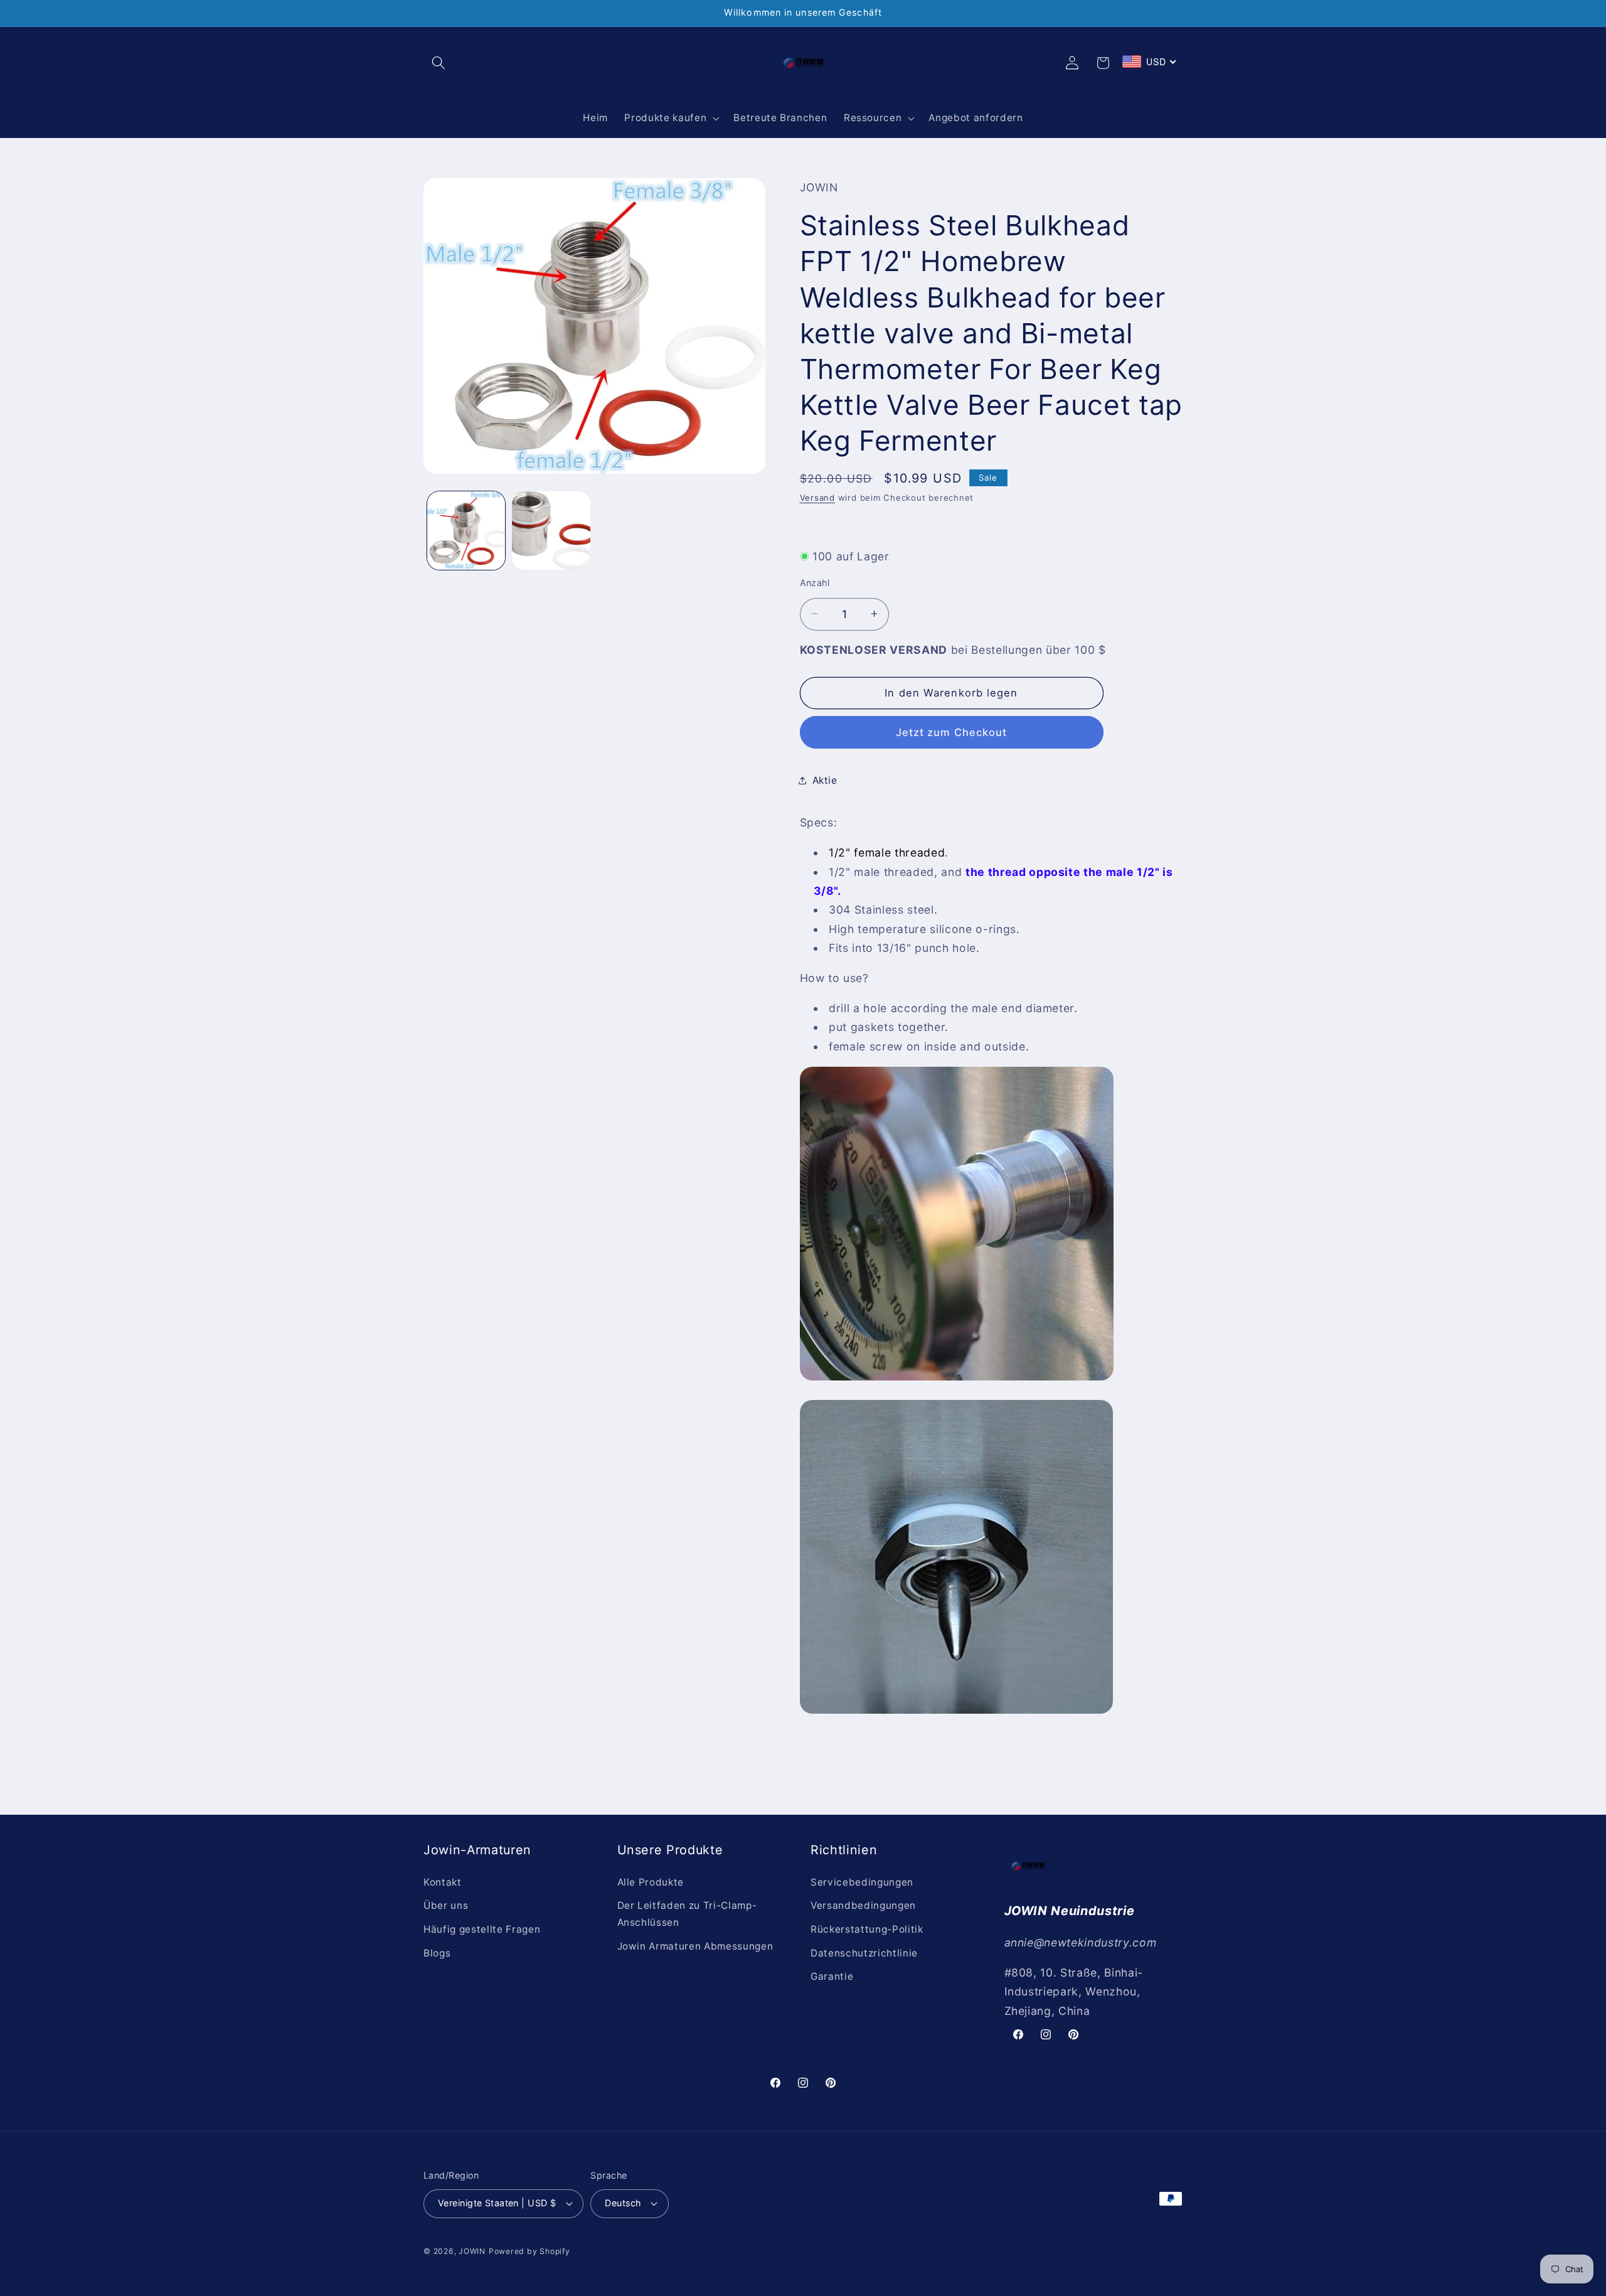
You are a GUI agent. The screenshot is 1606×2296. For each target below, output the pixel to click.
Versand (817, 498)
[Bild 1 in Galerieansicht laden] (466, 531)
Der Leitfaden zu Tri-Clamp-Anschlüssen (687, 1914)
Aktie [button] (825, 780)
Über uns (446, 1905)
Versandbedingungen (863, 1905)
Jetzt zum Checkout (952, 732)
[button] (439, 63)
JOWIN (472, 2251)
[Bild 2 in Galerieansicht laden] (551, 531)
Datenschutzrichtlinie (864, 1953)
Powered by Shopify (529, 2251)
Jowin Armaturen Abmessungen (695, 1946)
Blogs (437, 1953)
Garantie (832, 1976)
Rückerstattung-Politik (867, 1929)
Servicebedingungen (862, 1882)
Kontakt (443, 1882)
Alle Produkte (651, 1882)
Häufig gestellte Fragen (482, 1929)
